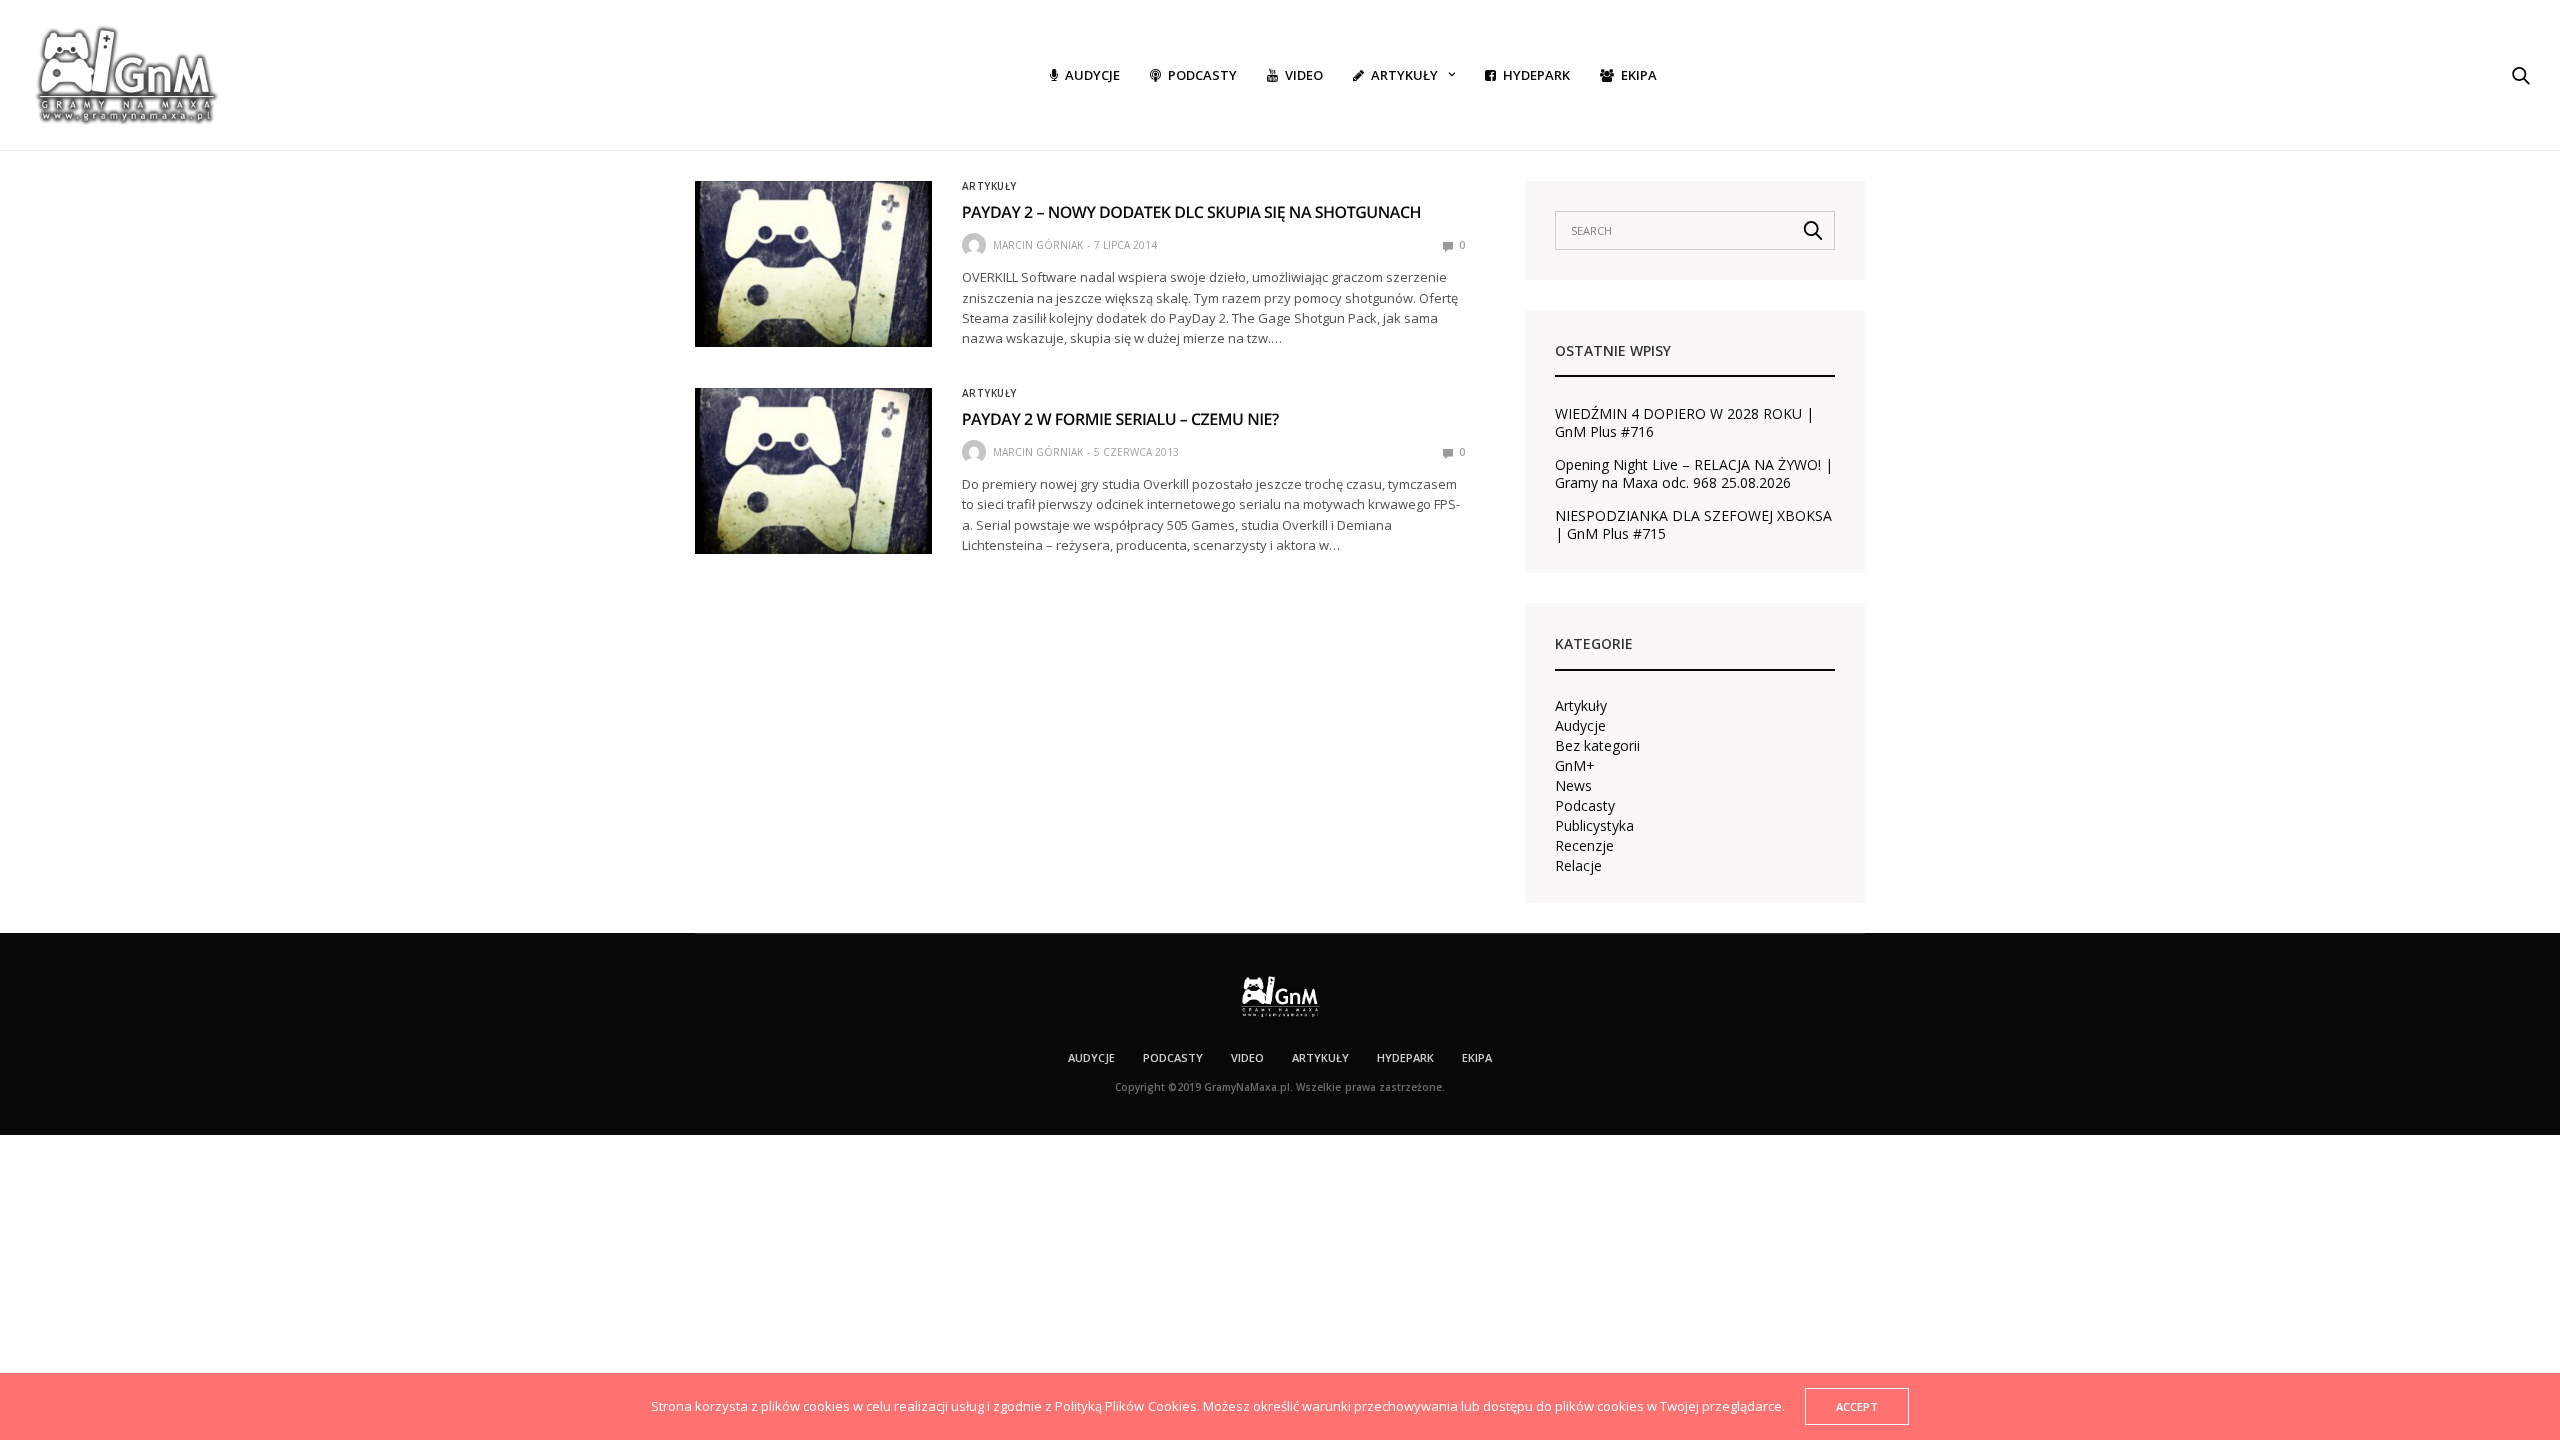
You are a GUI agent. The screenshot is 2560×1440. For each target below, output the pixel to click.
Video (1304, 75)
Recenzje (1584, 846)
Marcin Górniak (1038, 245)
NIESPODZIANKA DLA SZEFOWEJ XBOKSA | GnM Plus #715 (1693, 525)
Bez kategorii (1597, 746)
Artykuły (1404, 75)
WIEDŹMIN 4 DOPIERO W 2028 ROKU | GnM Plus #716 (1684, 423)
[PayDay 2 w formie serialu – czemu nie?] (813, 471)
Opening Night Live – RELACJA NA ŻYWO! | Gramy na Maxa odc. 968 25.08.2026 (1694, 474)
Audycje (1092, 75)
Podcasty (1202, 75)
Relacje (1578, 866)
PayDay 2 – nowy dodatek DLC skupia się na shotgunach (1191, 212)
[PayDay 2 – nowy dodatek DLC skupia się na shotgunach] (813, 264)
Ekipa (1639, 75)
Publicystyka (1594, 826)
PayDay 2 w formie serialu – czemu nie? (1120, 419)
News (1573, 786)
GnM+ (1575, 766)
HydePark (1536, 75)
